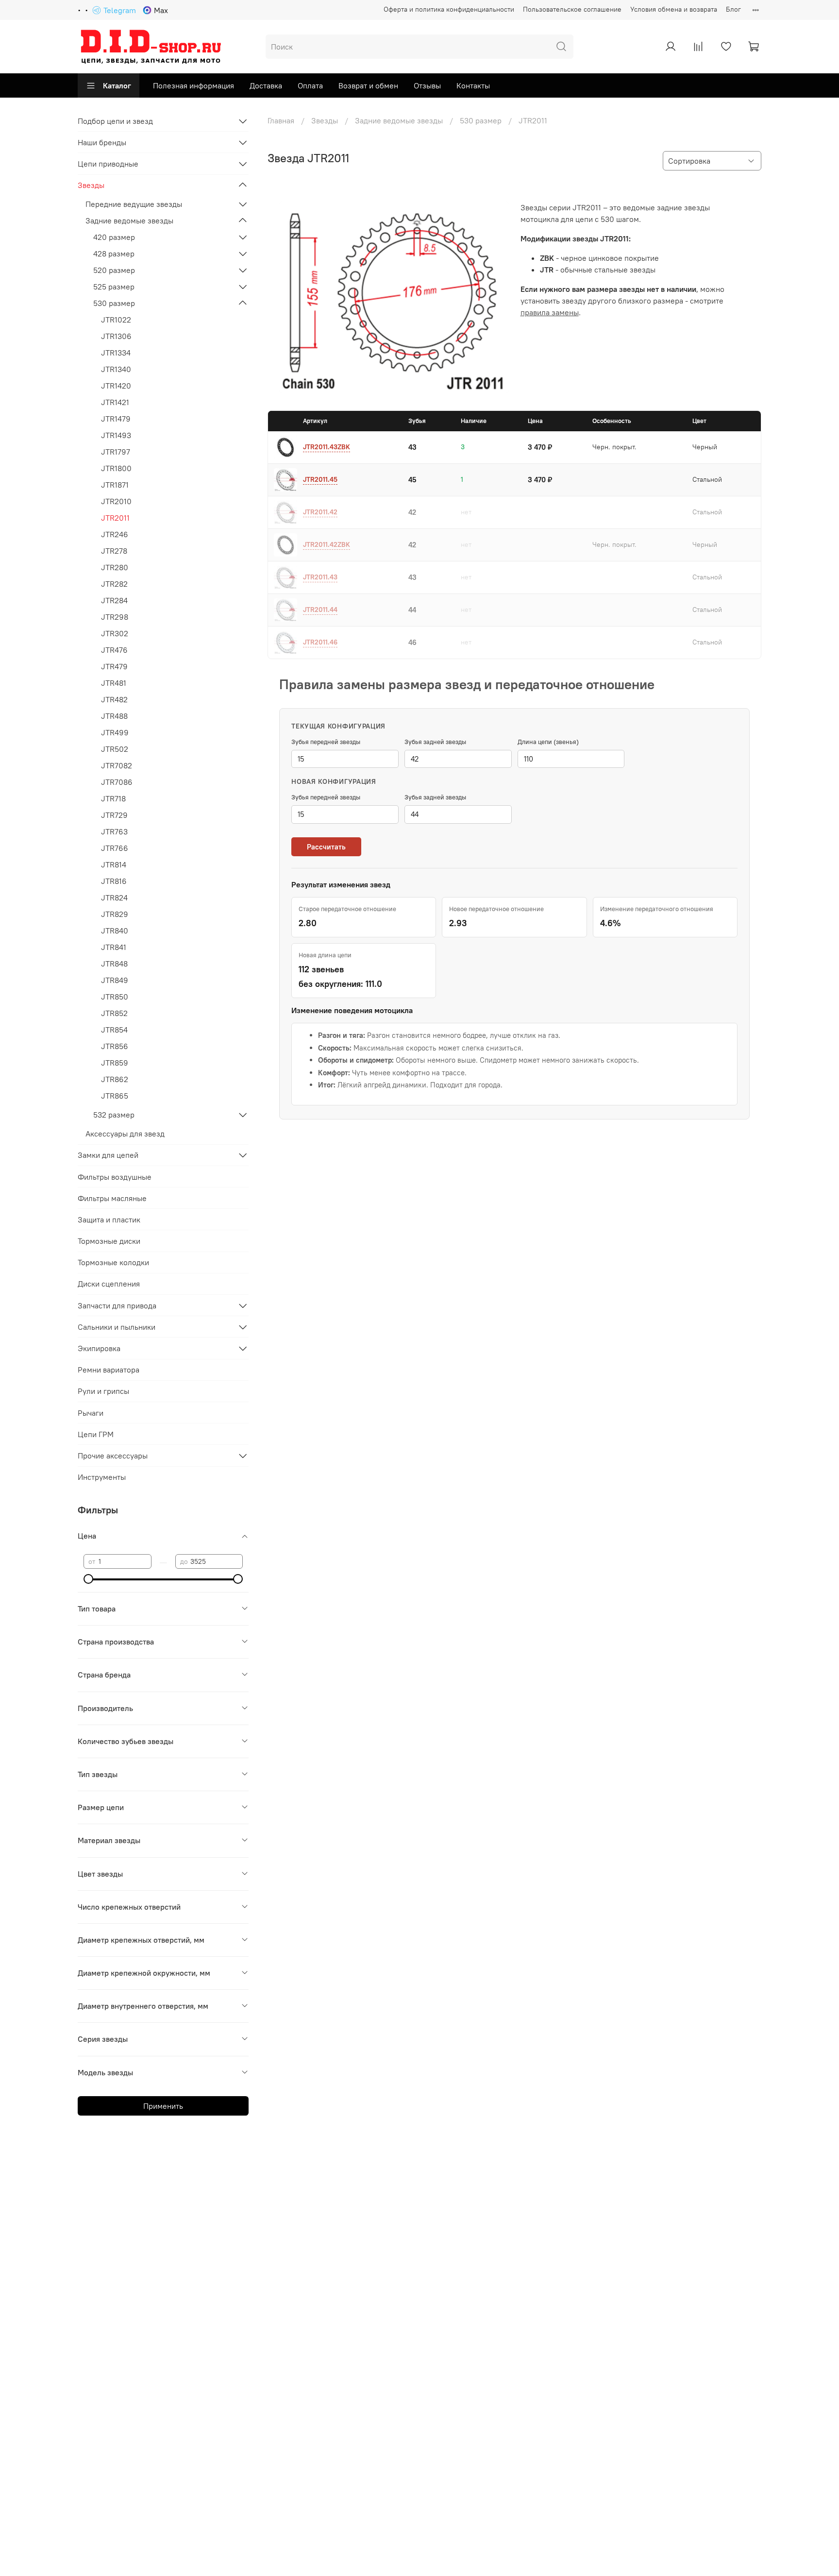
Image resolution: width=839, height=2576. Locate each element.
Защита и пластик (109, 1220)
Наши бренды (102, 142)
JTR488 (114, 716)
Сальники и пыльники (117, 1327)
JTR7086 (117, 782)
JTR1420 (116, 386)
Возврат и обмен (368, 85)
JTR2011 (115, 518)
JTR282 (114, 584)
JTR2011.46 (320, 642)
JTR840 (115, 931)
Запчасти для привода (117, 1305)
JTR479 (114, 666)
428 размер (114, 254)
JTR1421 (115, 402)
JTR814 (114, 864)
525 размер (114, 287)
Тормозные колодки (113, 1262)
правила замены (550, 312)
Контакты (473, 85)
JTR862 (115, 1079)
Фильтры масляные (112, 1198)
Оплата (310, 85)
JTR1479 (116, 419)
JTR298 (115, 617)
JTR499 (115, 732)
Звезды (325, 120)
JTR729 (114, 815)
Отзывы (427, 85)
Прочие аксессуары (113, 1456)
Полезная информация (193, 85)
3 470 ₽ (540, 447)
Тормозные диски (109, 1241)
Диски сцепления (109, 1284)
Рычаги (91, 1413)
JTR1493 (116, 435)
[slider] (88, 1579)
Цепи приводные (108, 164)
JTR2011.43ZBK (327, 447)
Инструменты (102, 1477)
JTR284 (114, 600)
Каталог (117, 85)
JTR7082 (117, 765)
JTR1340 (116, 369)
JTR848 (114, 964)
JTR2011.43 (320, 577)
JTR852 (114, 1013)
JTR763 (114, 831)
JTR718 (113, 798)
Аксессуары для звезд (125, 1134)
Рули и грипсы (103, 1391)
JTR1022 (116, 320)
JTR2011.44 (320, 610)
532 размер (114, 1115)
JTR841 (114, 947)
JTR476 (114, 650)
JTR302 (115, 633)
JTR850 (115, 997)
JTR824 (114, 898)
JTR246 (115, 534)
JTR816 (114, 881)
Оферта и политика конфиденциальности (449, 9)
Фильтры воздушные (115, 1177)
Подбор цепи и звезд (115, 121)
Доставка (266, 85)
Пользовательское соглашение (572, 9)
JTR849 (115, 980)
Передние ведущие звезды (134, 204)
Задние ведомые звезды (399, 120)
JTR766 (115, 848)
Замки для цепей (108, 1155)
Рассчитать (326, 847)
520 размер (114, 270)
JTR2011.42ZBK (327, 544)
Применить (163, 2106)
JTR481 (114, 683)
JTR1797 (116, 452)
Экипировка (99, 1348)
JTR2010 (116, 501)
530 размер (481, 120)
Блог (733, 9)
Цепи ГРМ (96, 1434)
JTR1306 (116, 336)
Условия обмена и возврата (674, 9)
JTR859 (115, 1063)
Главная (281, 120)
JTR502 (115, 749)
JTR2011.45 (320, 479)
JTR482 (114, 699)
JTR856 (115, 1046)
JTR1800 (116, 468)
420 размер (114, 237)
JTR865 (115, 1096)
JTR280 (115, 567)
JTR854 (114, 1030)
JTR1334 (116, 353)
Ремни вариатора (109, 1370)
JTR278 (114, 551)
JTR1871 (115, 485)
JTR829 (115, 914)
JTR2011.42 (320, 512)
